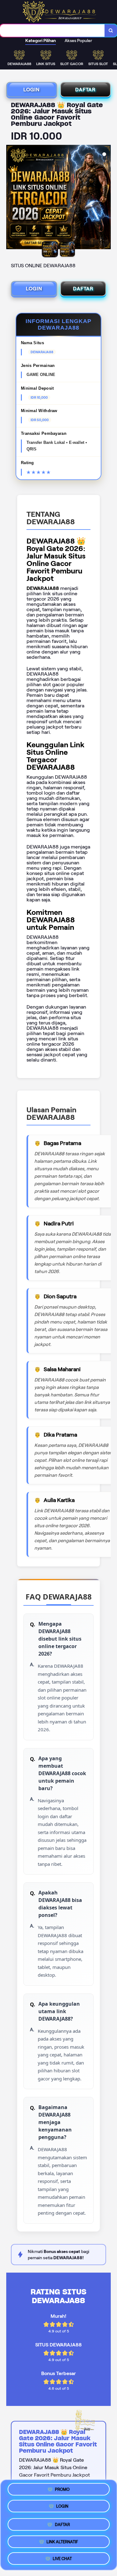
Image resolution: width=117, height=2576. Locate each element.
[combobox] (52, 31)
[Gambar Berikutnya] (106, 198)
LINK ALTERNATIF (62, 2539)
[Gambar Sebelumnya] (11, 198)
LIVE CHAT (62, 2557)
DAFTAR (85, 90)
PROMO (62, 2490)
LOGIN (32, 90)
